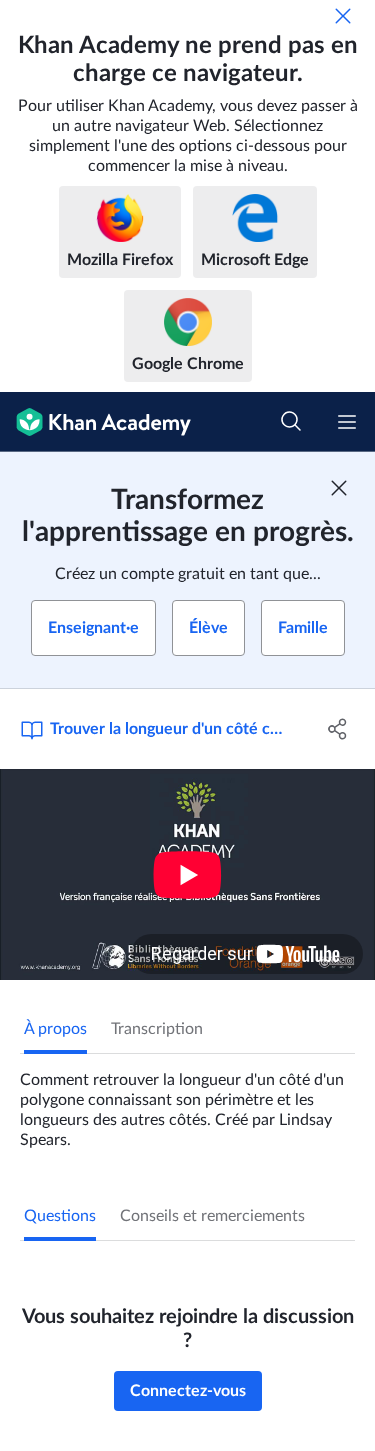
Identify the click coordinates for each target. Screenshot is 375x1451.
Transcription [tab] (157, 1029)
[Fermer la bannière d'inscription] (339, 488)
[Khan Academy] (95, 422)
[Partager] (338, 729)
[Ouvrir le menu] (347, 422)
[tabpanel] (187, 1102)
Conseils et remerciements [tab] (212, 1216)
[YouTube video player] (187, 874)
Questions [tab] (60, 1216)
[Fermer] (343, 16)
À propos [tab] (55, 1029)
